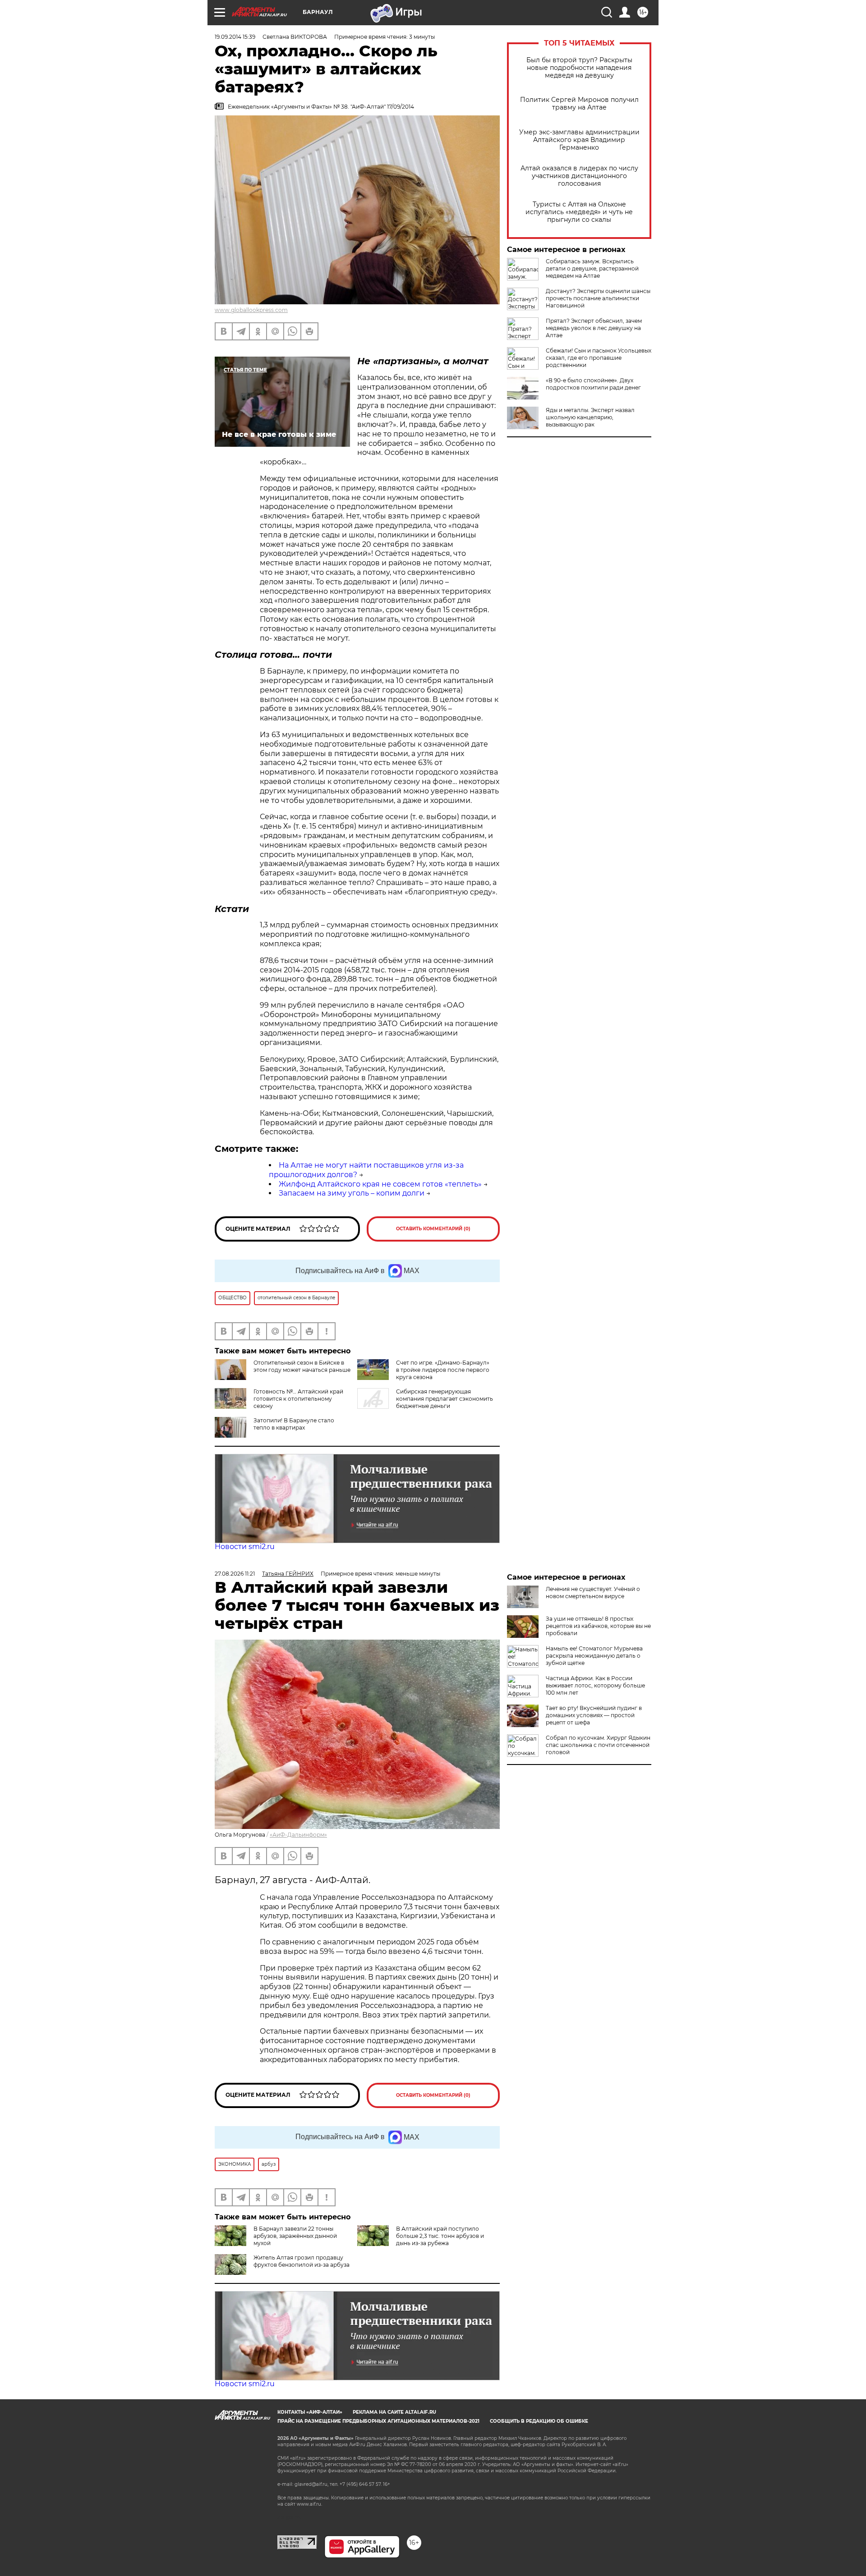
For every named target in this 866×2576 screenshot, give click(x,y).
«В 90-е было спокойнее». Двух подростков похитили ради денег (593, 384)
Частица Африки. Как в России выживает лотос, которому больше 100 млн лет (595, 1685)
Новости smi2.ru (245, 1547)
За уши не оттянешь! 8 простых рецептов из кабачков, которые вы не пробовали (598, 1626)
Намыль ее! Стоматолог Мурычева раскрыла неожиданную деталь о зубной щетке (594, 1656)
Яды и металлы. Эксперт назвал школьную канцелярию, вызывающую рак (590, 417)
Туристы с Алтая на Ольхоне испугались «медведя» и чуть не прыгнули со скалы (579, 212)
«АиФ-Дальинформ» (298, 1835)
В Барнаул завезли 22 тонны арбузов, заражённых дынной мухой (295, 2236)
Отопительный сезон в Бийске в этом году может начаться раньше (302, 1366)
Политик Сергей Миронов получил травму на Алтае (579, 104)
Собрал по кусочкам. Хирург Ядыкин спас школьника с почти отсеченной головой (598, 1745)
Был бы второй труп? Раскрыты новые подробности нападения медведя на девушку (579, 68)
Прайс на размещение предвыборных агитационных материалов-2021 (378, 2421)
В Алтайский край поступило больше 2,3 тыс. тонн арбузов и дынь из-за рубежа (440, 2236)
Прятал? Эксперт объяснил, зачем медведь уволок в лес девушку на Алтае (594, 328)
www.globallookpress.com (251, 310)
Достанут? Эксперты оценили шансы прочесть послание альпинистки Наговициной (598, 298)
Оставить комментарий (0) (433, 1229)
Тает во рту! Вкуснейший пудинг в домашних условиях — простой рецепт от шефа (594, 1715)
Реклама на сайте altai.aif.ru (394, 2412)
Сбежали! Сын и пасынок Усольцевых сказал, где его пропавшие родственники (599, 358)
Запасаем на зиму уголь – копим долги (352, 1193)
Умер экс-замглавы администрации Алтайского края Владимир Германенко (579, 140)
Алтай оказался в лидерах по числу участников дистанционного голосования (579, 176)
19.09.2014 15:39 (235, 37)
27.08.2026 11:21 (235, 1574)
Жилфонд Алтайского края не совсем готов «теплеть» (380, 1184)
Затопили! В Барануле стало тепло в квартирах (294, 1424)
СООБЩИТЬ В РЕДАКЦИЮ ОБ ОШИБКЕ (539, 2421)
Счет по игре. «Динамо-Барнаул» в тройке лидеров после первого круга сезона (443, 1370)
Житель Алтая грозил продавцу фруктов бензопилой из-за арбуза (302, 2261)
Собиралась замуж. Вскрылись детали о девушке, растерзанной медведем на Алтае (592, 268)
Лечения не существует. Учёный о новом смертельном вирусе (593, 1593)
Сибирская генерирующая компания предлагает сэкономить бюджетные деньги (445, 1399)
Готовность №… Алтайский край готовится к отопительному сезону (298, 1399)
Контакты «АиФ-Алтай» (310, 2412)
